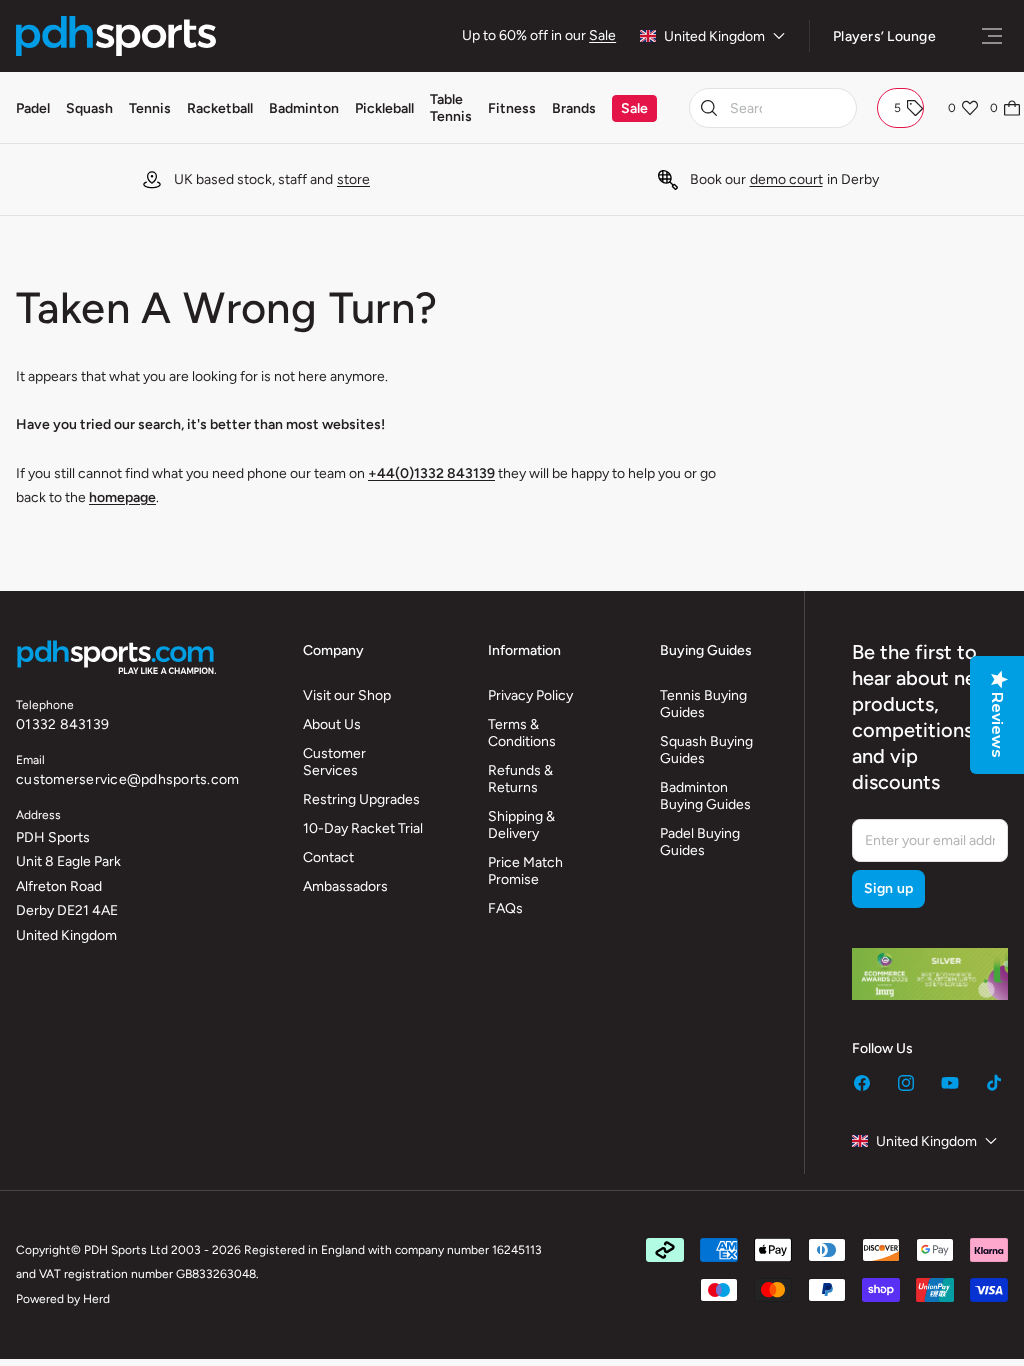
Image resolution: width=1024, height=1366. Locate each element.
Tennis (150, 108)
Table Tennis (451, 108)
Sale (602, 35)
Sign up (889, 888)
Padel (33, 108)
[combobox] (773, 108)
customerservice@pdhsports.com (127, 779)
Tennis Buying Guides (703, 704)
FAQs (505, 908)
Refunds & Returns (520, 779)
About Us (332, 724)
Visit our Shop (347, 695)
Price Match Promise (525, 871)
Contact (328, 857)
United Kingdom (714, 36)
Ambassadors (345, 886)
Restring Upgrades (361, 799)
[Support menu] (992, 36)
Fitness (512, 108)
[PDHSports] (116, 36)
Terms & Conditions (522, 733)
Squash (89, 108)
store (353, 179)
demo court (786, 179)
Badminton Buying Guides (705, 796)
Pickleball (384, 108)
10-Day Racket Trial (363, 828)
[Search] (709, 108)
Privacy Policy (530, 695)
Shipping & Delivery (521, 825)
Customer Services (334, 762)
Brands (574, 108)
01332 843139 (62, 724)
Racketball (220, 108)
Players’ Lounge (884, 36)
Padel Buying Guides (700, 842)
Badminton (304, 108)
